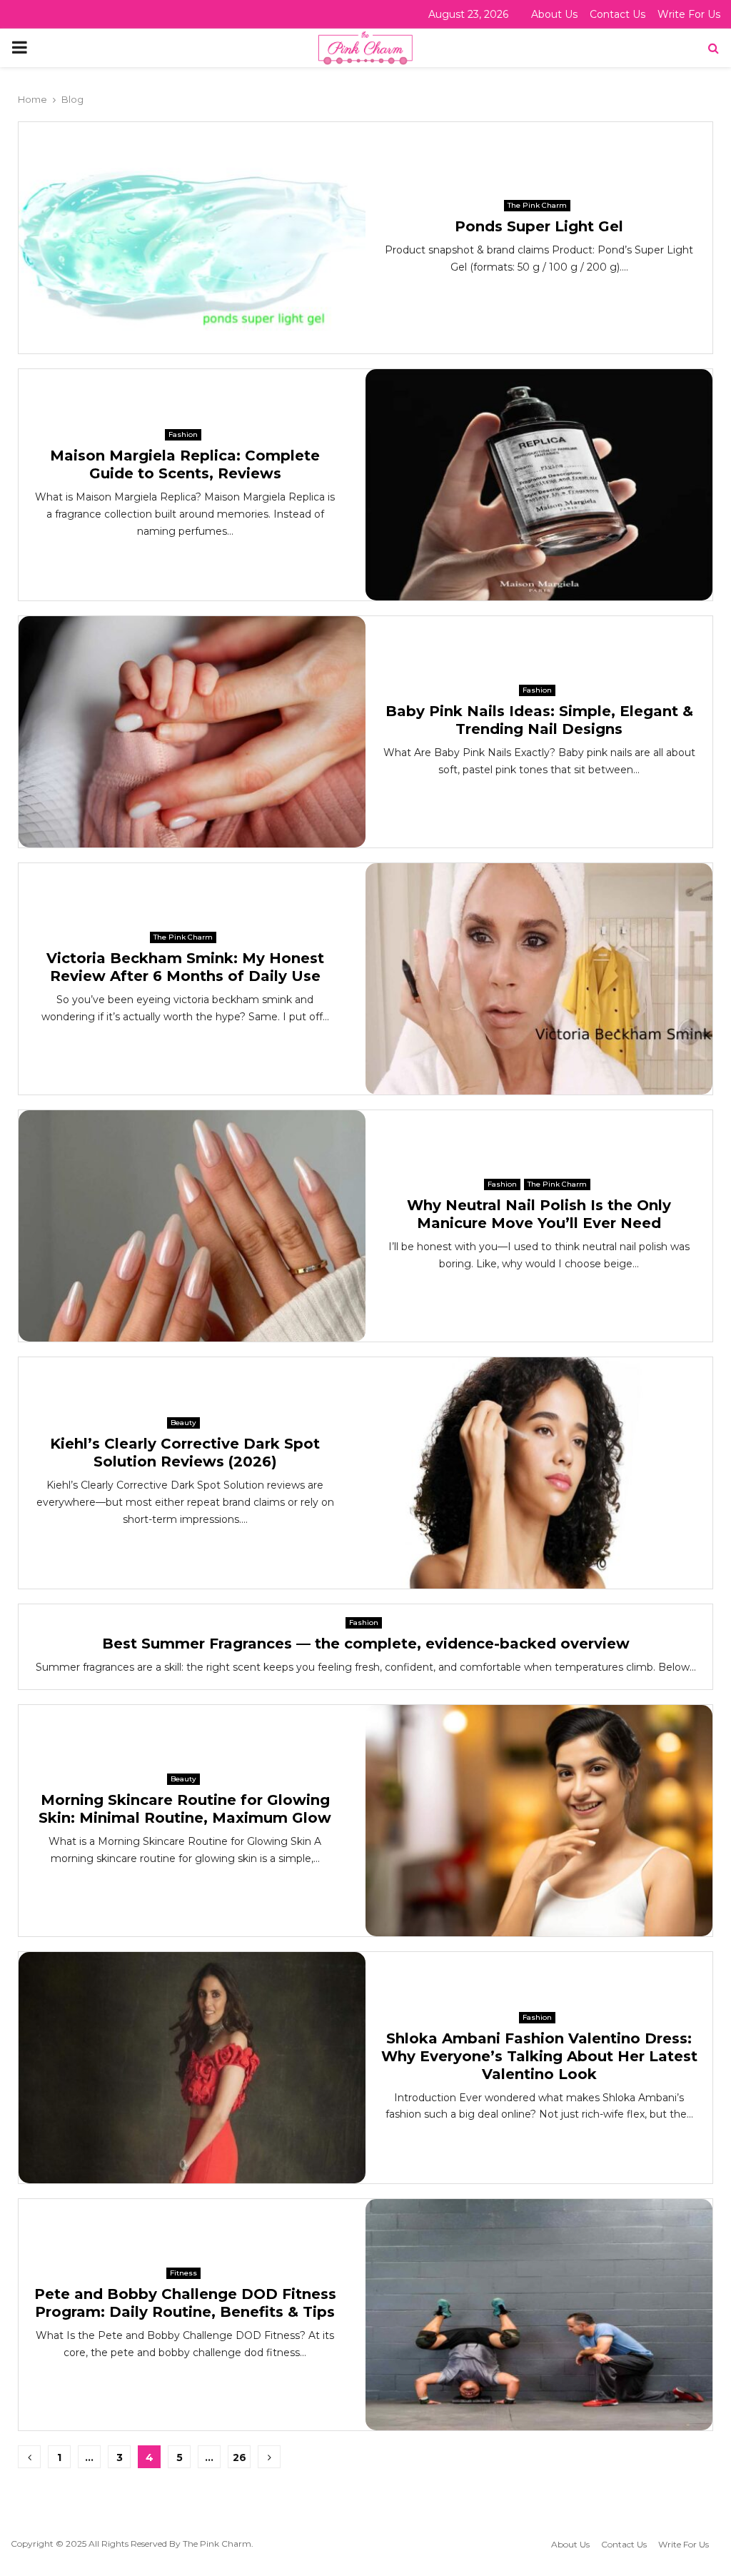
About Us (554, 14)
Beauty (183, 1423)
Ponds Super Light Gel (539, 226)
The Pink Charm (537, 205)
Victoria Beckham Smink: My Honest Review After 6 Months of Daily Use (185, 967)
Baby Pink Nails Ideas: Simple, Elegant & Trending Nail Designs (539, 720)
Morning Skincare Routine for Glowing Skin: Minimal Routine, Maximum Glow (185, 1809)
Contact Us (617, 14)
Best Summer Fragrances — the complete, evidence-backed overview (366, 1644)
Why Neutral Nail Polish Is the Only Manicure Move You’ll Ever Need (539, 1214)
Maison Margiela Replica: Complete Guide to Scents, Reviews (185, 464)
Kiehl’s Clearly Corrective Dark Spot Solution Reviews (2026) (185, 1453)
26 (240, 2457)
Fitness (183, 2273)
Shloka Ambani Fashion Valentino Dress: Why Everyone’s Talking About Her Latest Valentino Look (539, 2056)
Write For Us (689, 14)
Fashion (183, 434)
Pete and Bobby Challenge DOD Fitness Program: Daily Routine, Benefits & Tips (185, 2303)
